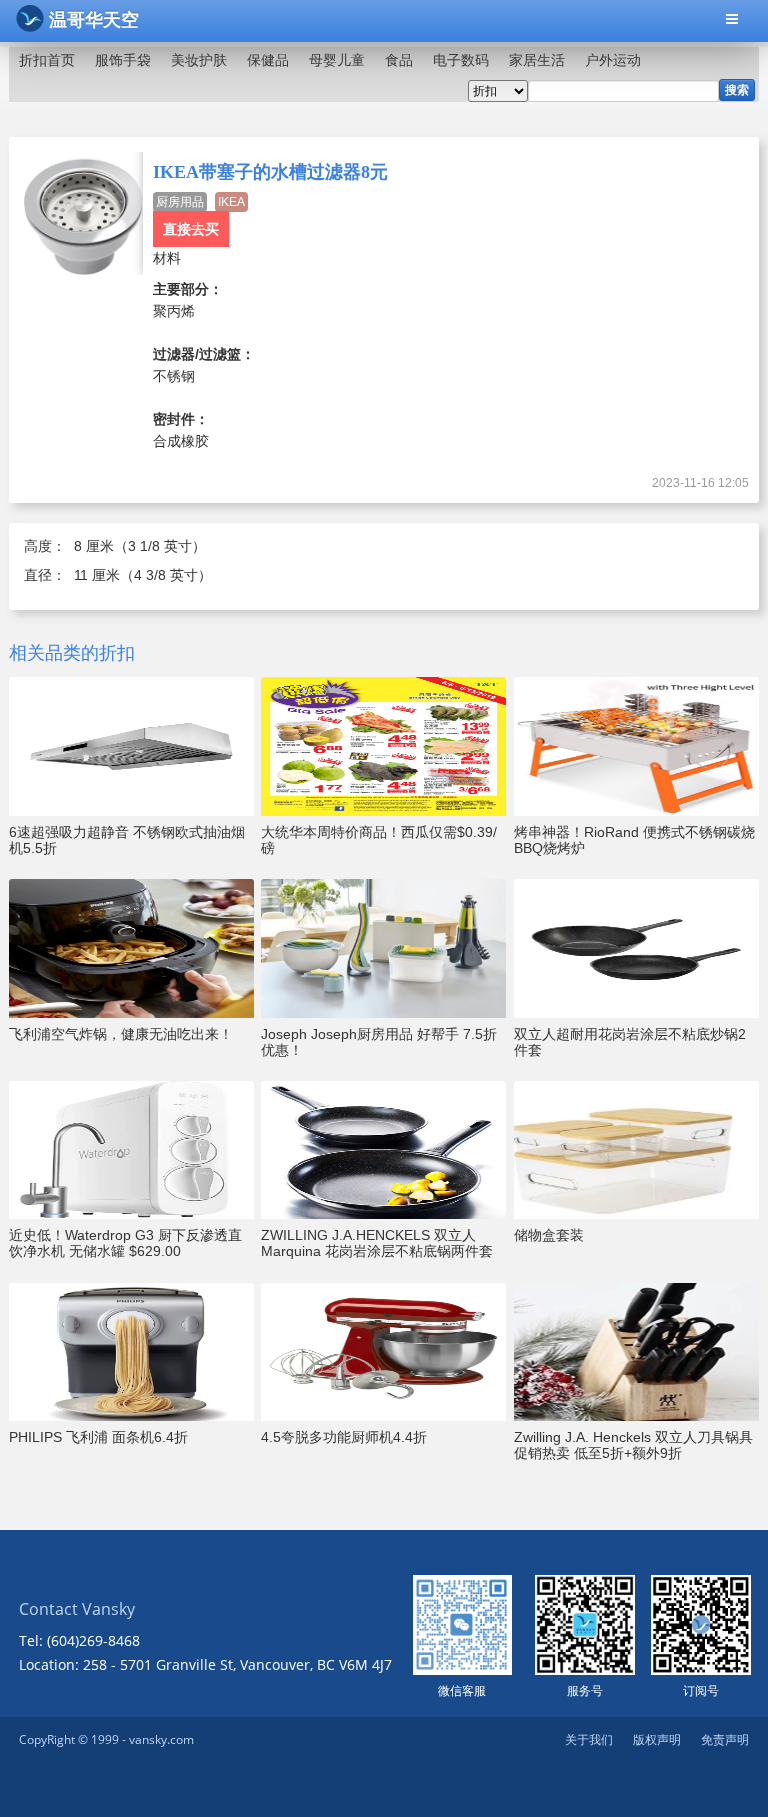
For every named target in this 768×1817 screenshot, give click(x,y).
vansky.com (161, 1739)
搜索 (737, 90)
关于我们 (589, 1739)
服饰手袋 (123, 60)
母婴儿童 (337, 60)
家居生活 (537, 60)
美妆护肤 (199, 60)
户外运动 (613, 60)
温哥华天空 (94, 20)
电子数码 (461, 60)
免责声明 (725, 1739)
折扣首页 (47, 60)
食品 (399, 60)
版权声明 (657, 1739)
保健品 (268, 60)
